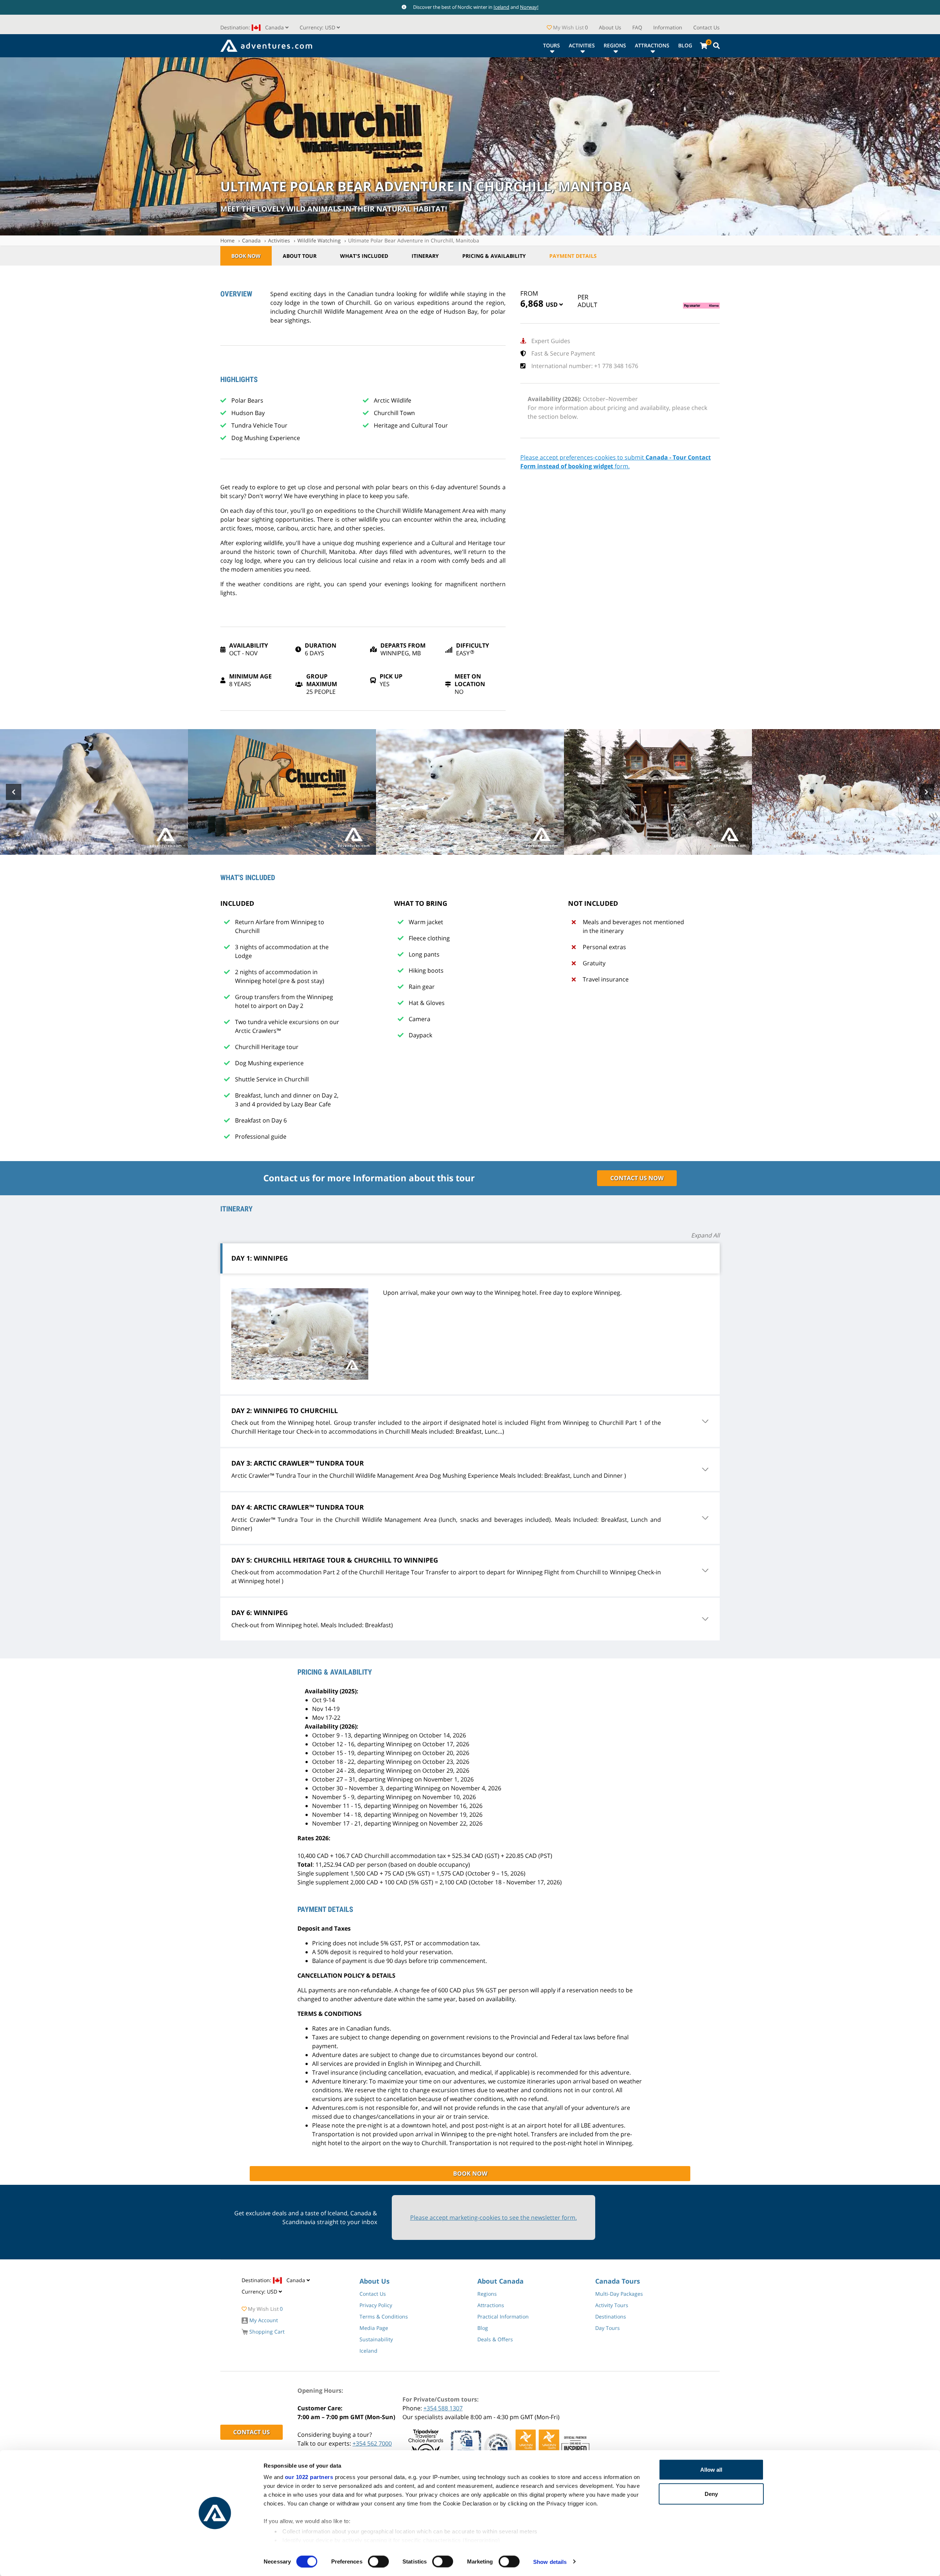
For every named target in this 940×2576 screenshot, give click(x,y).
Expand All (705, 1235)
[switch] (378, 2561)
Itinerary (425, 256)
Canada (251, 240)
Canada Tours (618, 2281)
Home (227, 240)
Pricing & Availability (494, 256)
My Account (263, 2320)
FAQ (637, 27)
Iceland (501, 7)
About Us (610, 27)
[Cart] (704, 46)
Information (668, 27)
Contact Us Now (637, 1178)
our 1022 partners (309, 2477)
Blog (685, 45)
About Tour (300, 256)
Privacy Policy (376, 2305)
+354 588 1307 (443, 2408)
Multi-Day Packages (619, 2294)
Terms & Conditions (384, 2316)
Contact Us (706, 27)
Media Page (374, 2328)
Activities (582, 45)
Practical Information (503, 2316)
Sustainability (376, 2339)
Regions (615, 45)
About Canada (500, 2281)
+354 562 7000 (372, 2443)
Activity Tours (612, 2305)
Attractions (652, 45)
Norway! (529, 7)
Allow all (711, 2470)
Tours (552, 45)
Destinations (611, 2316)
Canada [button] (253, 27)
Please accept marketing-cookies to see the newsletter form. (493, 2217)
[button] (320, 27)
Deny (711, 2494)
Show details (550, 2561)
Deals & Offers (495, 2339)
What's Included (364, 256)
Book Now (246, 256)
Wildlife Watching (319, 240)
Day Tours (608, 2328)
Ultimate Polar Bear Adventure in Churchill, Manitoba (414, 240)
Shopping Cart (266, 2332)
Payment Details (573, 256)
